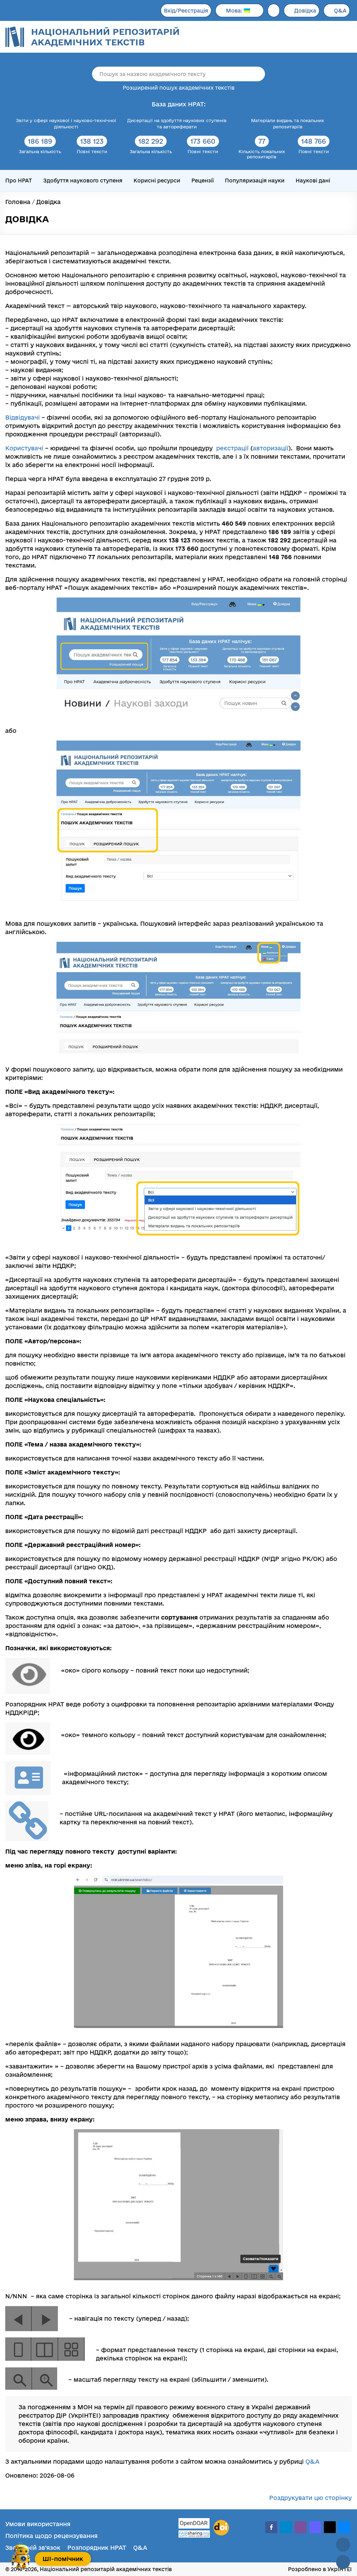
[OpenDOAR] (194, 2524)
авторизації (271, 448)
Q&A (340, 11)
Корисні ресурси (157, 181)
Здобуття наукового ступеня (83, 181)
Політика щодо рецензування (51, 2536)
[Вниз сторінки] (343, 2562)
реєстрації (232, 448)
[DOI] (221, 2528)
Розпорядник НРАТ (97, 2548)
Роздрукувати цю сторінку (310, 2498)
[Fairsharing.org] (194, 2534)
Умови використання (38, 2524)
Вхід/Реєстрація (186, 11)
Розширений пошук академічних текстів (179, 88)
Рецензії (203, 181)
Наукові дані (313, 181)
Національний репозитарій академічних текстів (105, 37)
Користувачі (24, 448)
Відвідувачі (22, 417)
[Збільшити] (291, 613)
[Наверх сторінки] (343, 2545)
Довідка (305, 11)
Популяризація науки (255, 181)
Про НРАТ (19, 181)
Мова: (235, 11)
